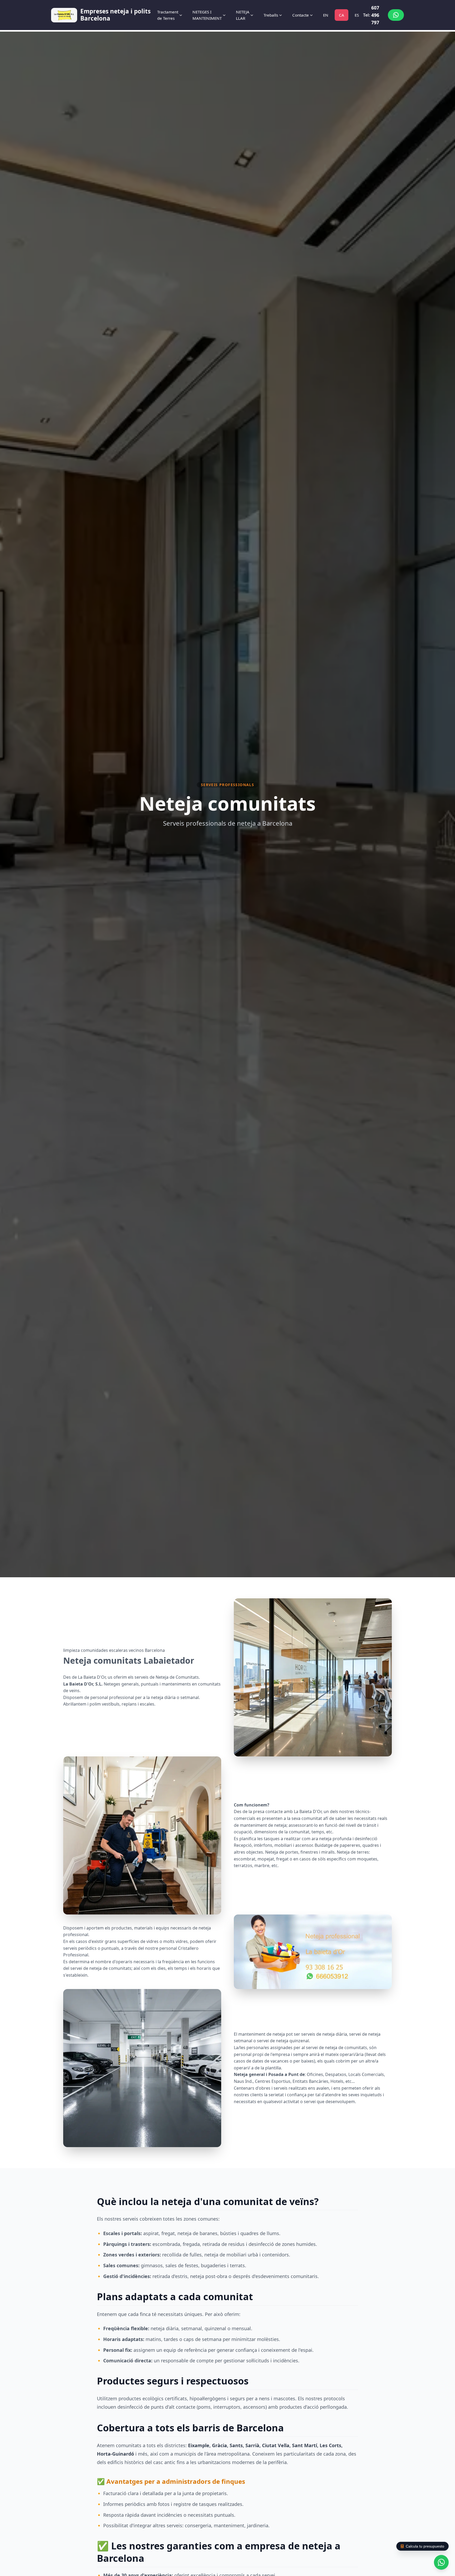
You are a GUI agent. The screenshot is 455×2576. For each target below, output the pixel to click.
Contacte (301, 15)
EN (326, 15)
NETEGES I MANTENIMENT (207, 15)
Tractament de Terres (168, 15)
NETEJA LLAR (243, 15)
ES (357, 15)
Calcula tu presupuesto (425, 2546)
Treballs (271, 15)
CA (342, 15)
